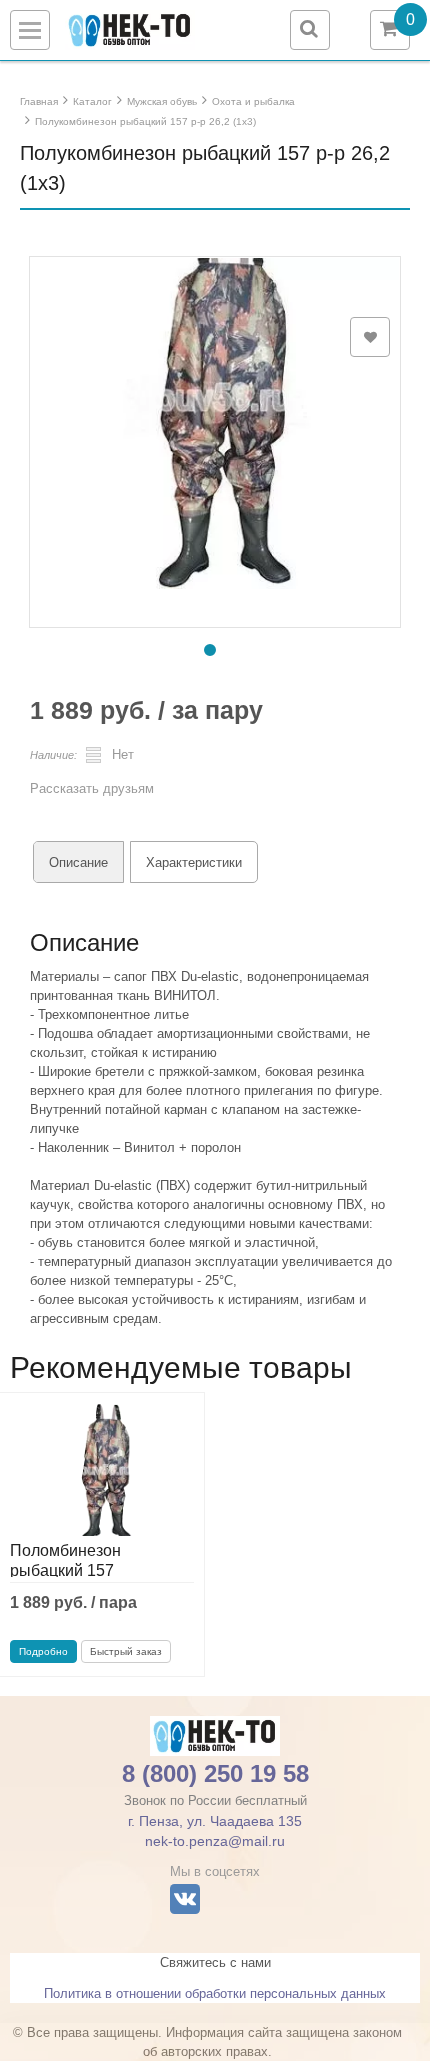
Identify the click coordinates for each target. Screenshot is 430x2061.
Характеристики (194, 862)
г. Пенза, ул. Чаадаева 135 (215, 1821)
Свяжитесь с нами (215, 1962)
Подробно (43, 1651)
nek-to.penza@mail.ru (215, 1841)
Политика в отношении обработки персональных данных (215, 1993)
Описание (78, 862)
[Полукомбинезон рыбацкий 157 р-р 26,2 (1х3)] (215, 404)
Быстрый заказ (126, 1651)
